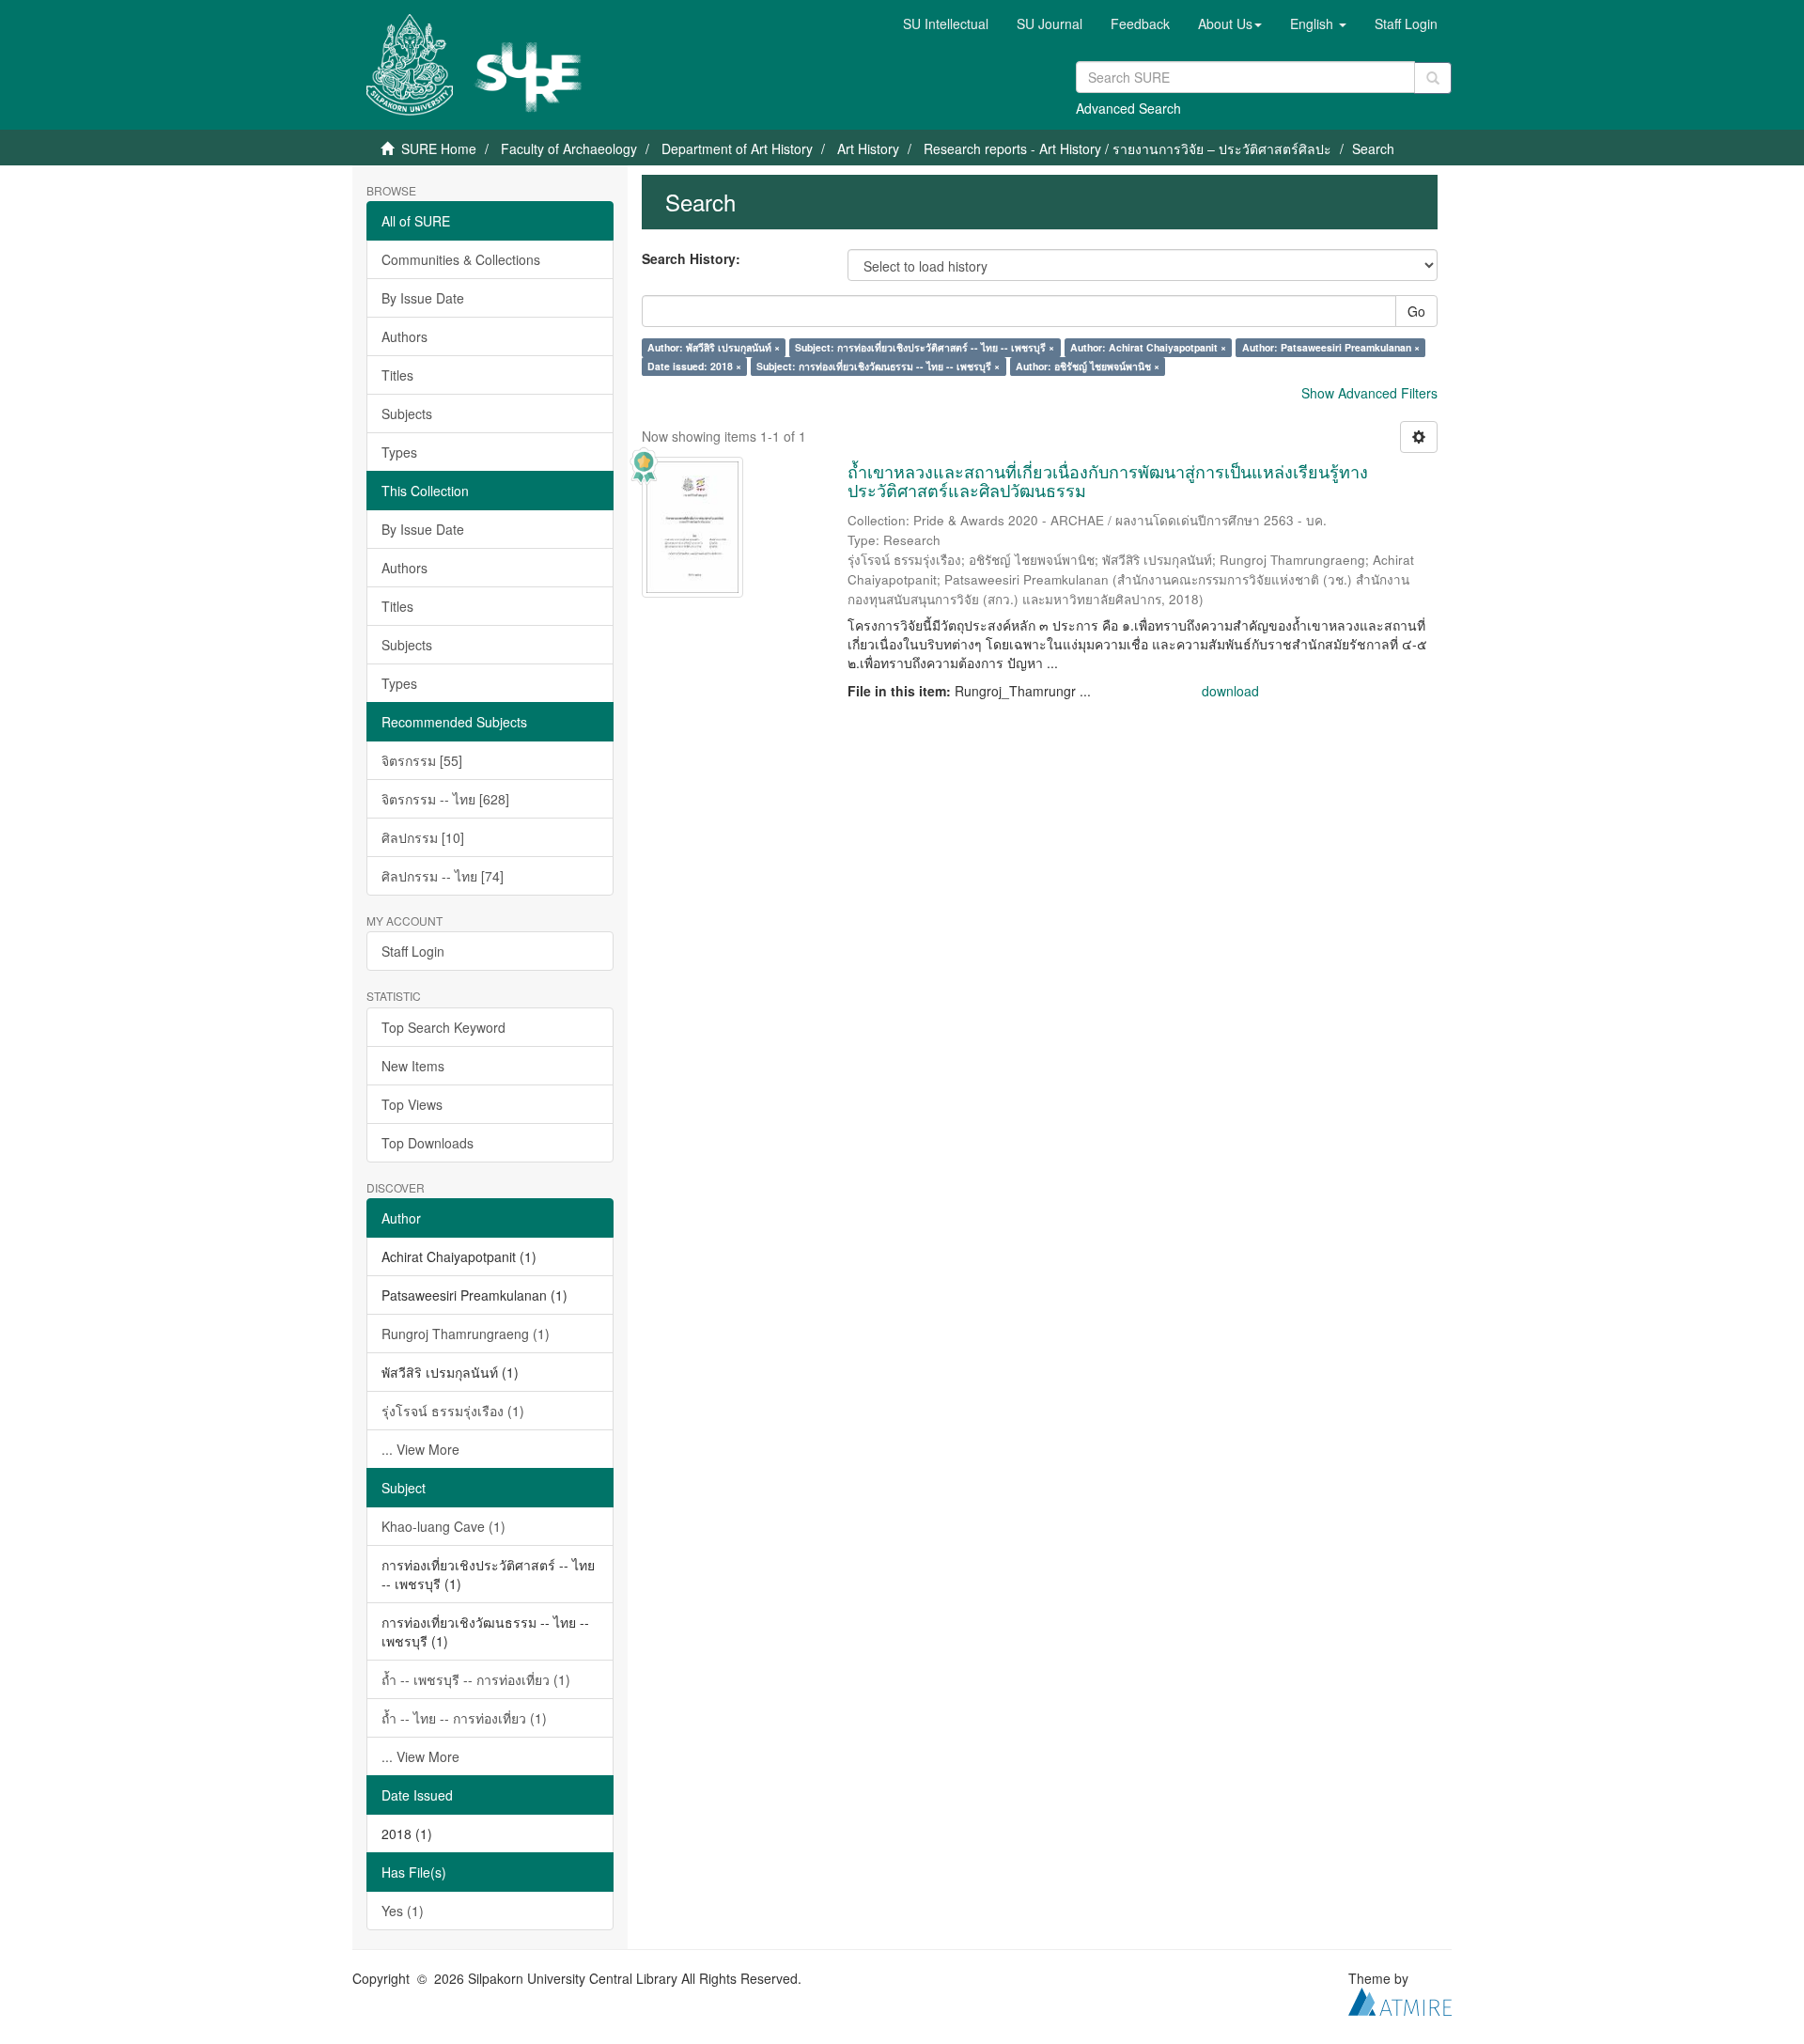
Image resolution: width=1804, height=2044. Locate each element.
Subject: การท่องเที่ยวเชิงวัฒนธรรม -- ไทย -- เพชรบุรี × (878, 366)
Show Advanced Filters (1369, 393)
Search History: (691, 258)
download (1230, 691)
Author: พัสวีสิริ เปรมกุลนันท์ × (714, 347)
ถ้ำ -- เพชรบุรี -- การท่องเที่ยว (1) (476, 1679)
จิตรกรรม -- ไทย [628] (445, 799)
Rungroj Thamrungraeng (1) (466, 1334)
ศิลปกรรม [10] (423, 837)
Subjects (407, 413)
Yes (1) (403, 1911)
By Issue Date (423, 298)
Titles (397, 375)
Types (399, 452)
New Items (413, 1066)
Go (1416, 311)
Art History (868, 148)
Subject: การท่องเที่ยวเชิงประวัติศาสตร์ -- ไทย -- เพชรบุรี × (925, 347)
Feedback (1140, 23)
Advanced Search (1128, 108)
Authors (404, 336)
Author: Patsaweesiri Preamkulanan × (1331, 347)
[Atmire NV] (1400, 1999)
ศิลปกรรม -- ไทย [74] (443, 876)
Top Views (412, 1104)
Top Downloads (428, 1143)
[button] (1230, 23)
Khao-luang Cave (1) (443, 1526)
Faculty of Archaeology (569, 148)
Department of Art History (737, 148)
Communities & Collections (461, 259)
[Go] (1433, 78)
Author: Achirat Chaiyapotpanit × (1148, 347)
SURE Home (439, 148)
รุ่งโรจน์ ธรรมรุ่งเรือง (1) (453, 1411)
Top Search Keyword (443, 1027)
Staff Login (413, 951)
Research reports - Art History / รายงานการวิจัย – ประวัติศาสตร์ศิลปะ (1127, 148)
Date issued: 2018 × (694, 366)
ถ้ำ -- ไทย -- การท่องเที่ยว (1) (464, 1718)
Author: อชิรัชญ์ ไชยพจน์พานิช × (1088, 366)
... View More (420, 1449)
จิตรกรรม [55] (422, 760)
